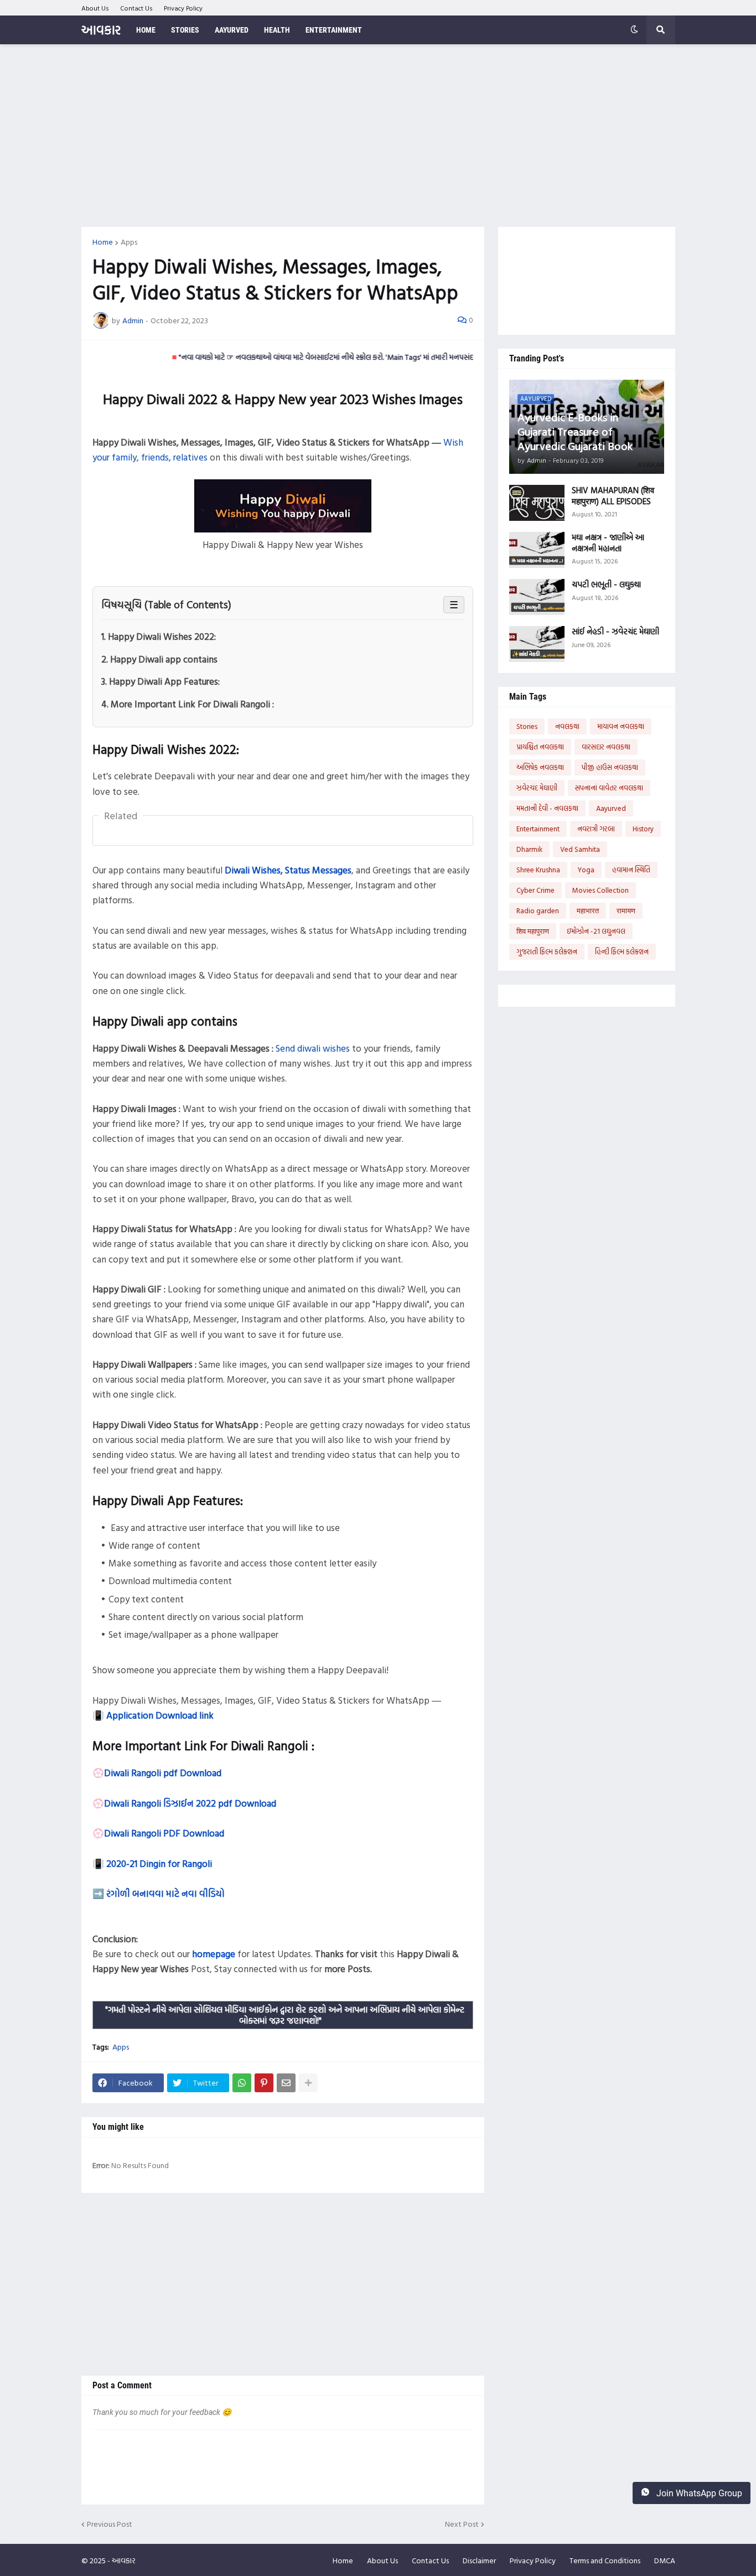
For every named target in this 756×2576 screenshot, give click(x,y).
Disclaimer (479, 2560)
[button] (634, 30)
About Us (95, 8)
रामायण (626, 911)
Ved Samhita (580, 849)
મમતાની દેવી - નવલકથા (547, 808)
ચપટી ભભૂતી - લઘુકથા (606, 584)
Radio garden (538, 911)
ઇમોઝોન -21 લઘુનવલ (596, 931)
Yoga (586, 870)
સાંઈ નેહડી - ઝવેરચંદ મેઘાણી (615, 632)
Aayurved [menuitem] (232, 30)
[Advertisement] (378, 136)
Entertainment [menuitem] (334, 30)
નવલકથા (567, 726)
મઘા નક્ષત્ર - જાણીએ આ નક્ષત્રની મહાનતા (608, 543)
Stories (527, 726)
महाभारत (588, 911)
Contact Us (136, 8)
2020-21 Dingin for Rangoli (159, 1863)
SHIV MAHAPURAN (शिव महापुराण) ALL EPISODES (613, 496)
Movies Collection (600, 890)
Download (203, 1833)
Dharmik (529, 849)
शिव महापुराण (533, 931)
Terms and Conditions (605, 2560)
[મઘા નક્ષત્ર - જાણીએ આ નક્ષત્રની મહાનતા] (537, 550)
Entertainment (538, 829)
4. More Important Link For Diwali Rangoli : (188, 704)
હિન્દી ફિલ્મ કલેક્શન (622, 951)
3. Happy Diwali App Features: (160, 681)
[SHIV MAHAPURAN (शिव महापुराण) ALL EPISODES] (537, 503)
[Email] (286, 2083)
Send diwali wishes (313, 1048)
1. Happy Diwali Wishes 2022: (159, 636)
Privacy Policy (183, 8)
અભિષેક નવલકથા (540, 767)
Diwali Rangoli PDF (143, 1833)
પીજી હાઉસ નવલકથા (610, 767)
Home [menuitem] (146, 30)
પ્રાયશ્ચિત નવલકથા (540, 747)
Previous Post (110, 2524)
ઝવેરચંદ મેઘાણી (537, 788)
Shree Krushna (538, 870)
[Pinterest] (264, 2083)
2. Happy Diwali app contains (159, 659)
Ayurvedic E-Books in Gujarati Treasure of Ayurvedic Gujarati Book (575, 431)
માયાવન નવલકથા (621, 726)
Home (103, 242)
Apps (129, 242)
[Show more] (308, 2083)
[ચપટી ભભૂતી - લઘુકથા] (537, 597)
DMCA (665, 2560)
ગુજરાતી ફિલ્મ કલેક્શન (547, 951)
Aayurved (611, 808)
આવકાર (101, 30)
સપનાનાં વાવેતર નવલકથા (609, 788)
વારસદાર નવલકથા (606, 747)
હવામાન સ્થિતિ (631, 870)
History (643, 829)
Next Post (462, 2524)
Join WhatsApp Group (698, 2493)
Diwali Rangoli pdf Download (163, 1773)
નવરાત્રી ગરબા (596, 829)
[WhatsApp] (242, 2083)
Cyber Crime (535, 890)
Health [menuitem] (277, 30)
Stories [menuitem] (185, 30)
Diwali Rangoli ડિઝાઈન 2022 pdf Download (190, 1803)
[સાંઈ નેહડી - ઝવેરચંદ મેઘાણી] (537, 644)
